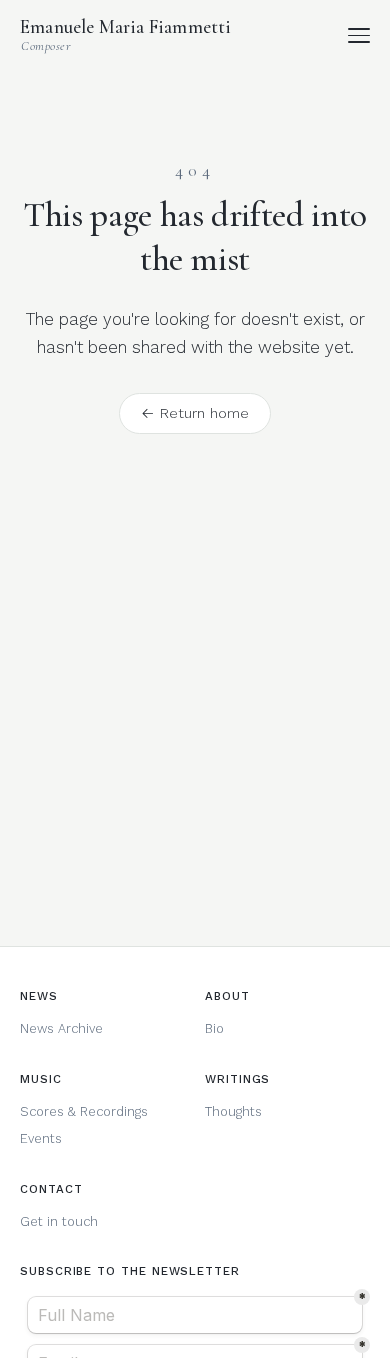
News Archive (61, 1028)
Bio (214, 1028)
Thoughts (233, 1111)
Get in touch (59, 1221)
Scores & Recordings (84, 1111)
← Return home (195, 413)
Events (41, 1138)
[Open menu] (359, 35)
